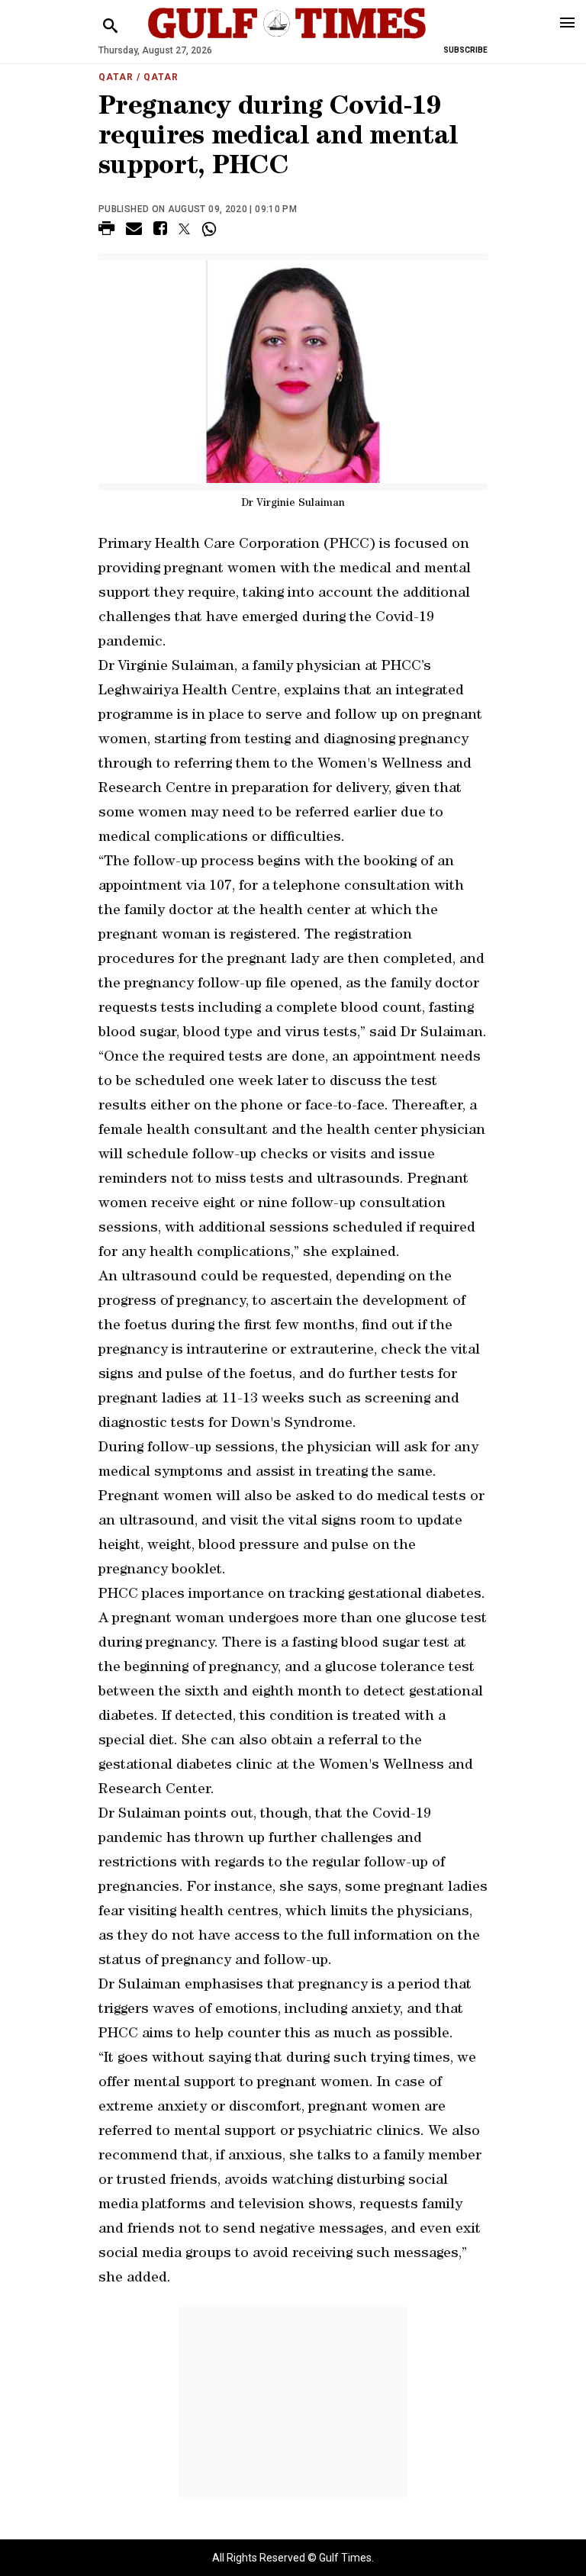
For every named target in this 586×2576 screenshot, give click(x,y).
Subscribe (465, 50)
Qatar (116, 77)
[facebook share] (160, 231)
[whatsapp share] (211, 229)
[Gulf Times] (287, 38)
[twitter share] (184, 229)
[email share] (134, 231)
